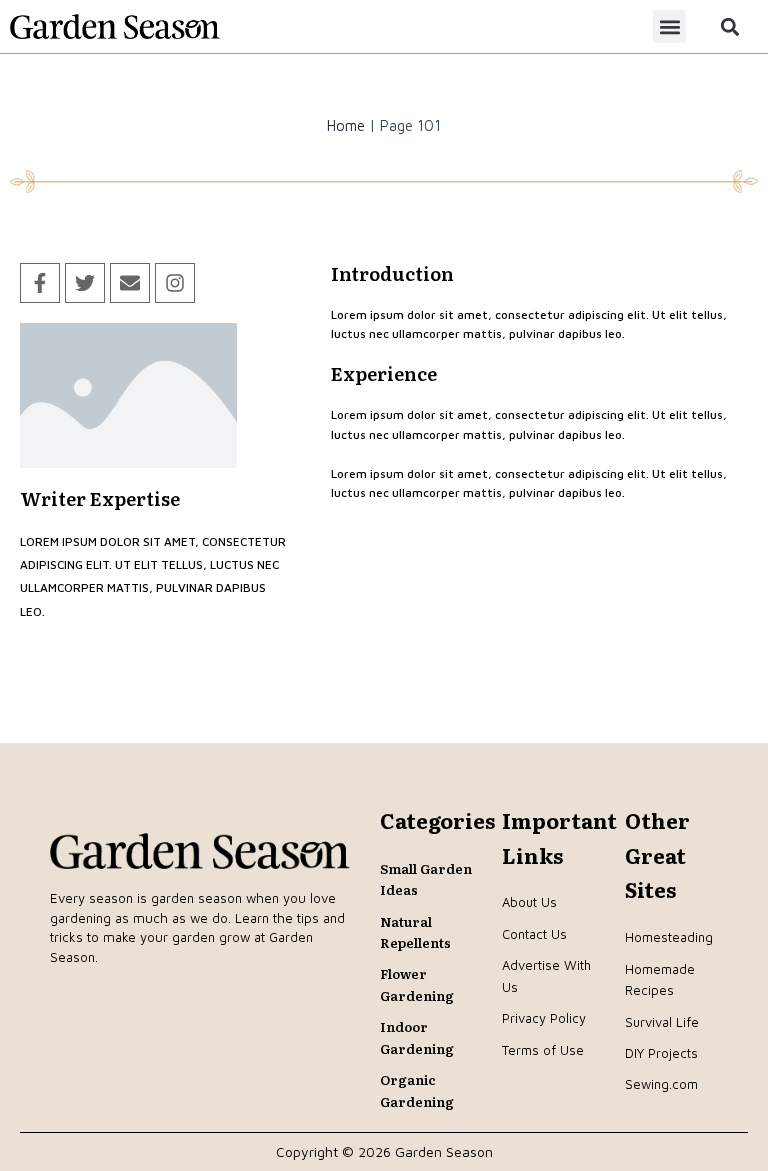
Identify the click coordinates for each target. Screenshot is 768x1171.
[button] (669, 26)
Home (346, 125)
